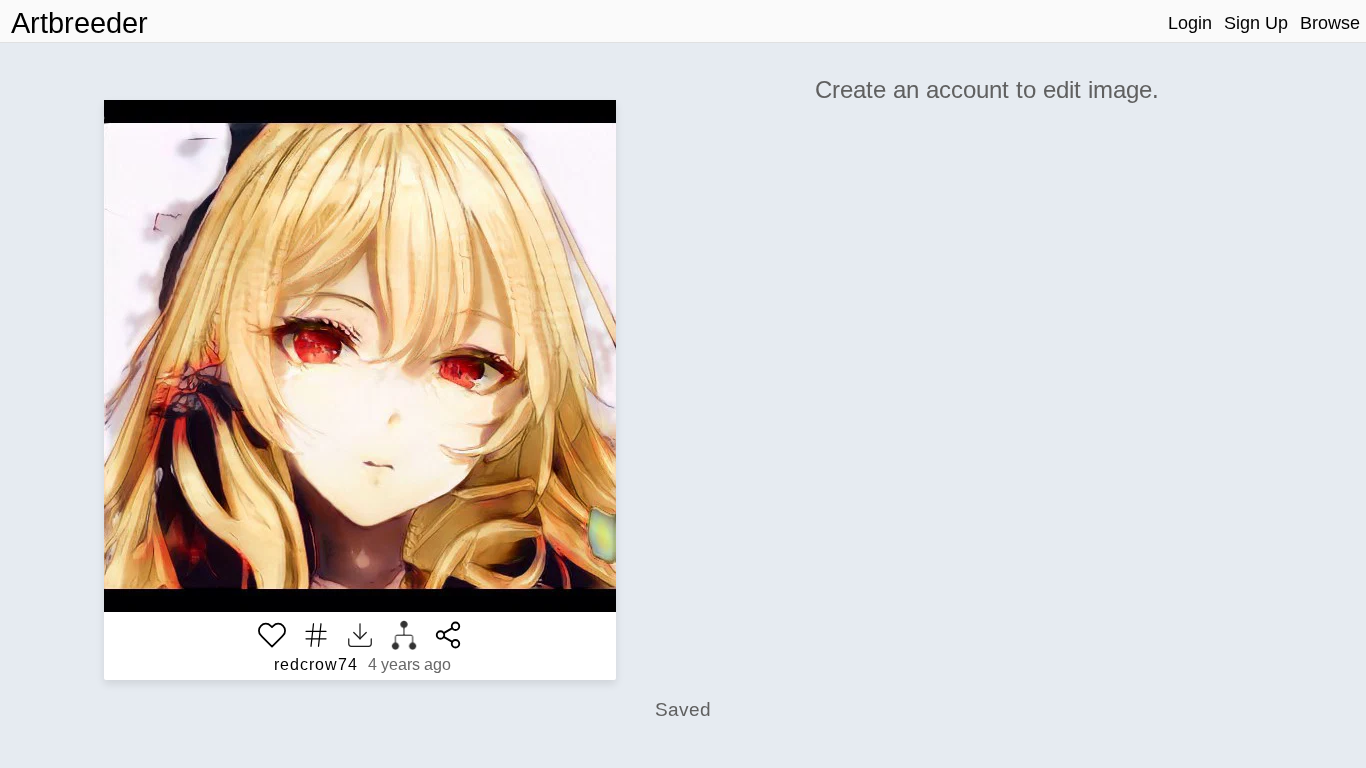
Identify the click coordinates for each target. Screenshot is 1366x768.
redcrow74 (316, 664)
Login (1190, 23)
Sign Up (1256, 23)
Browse (1330, 23)
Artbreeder (79, 23)
